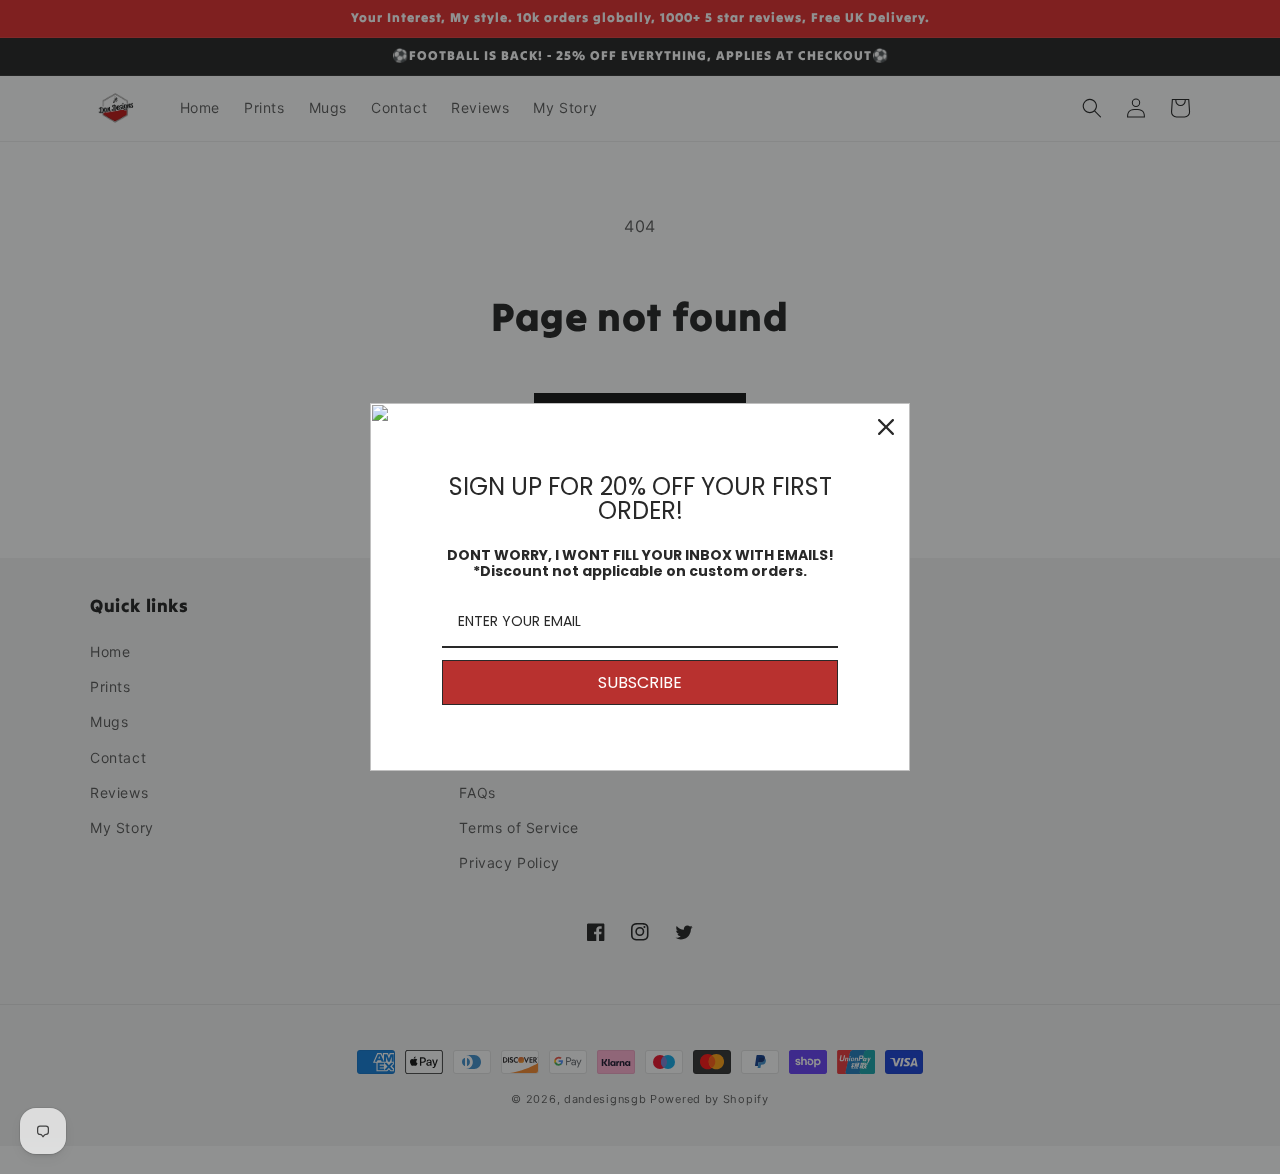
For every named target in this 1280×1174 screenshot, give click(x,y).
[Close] (886, 427)
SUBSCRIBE (640, 682)
